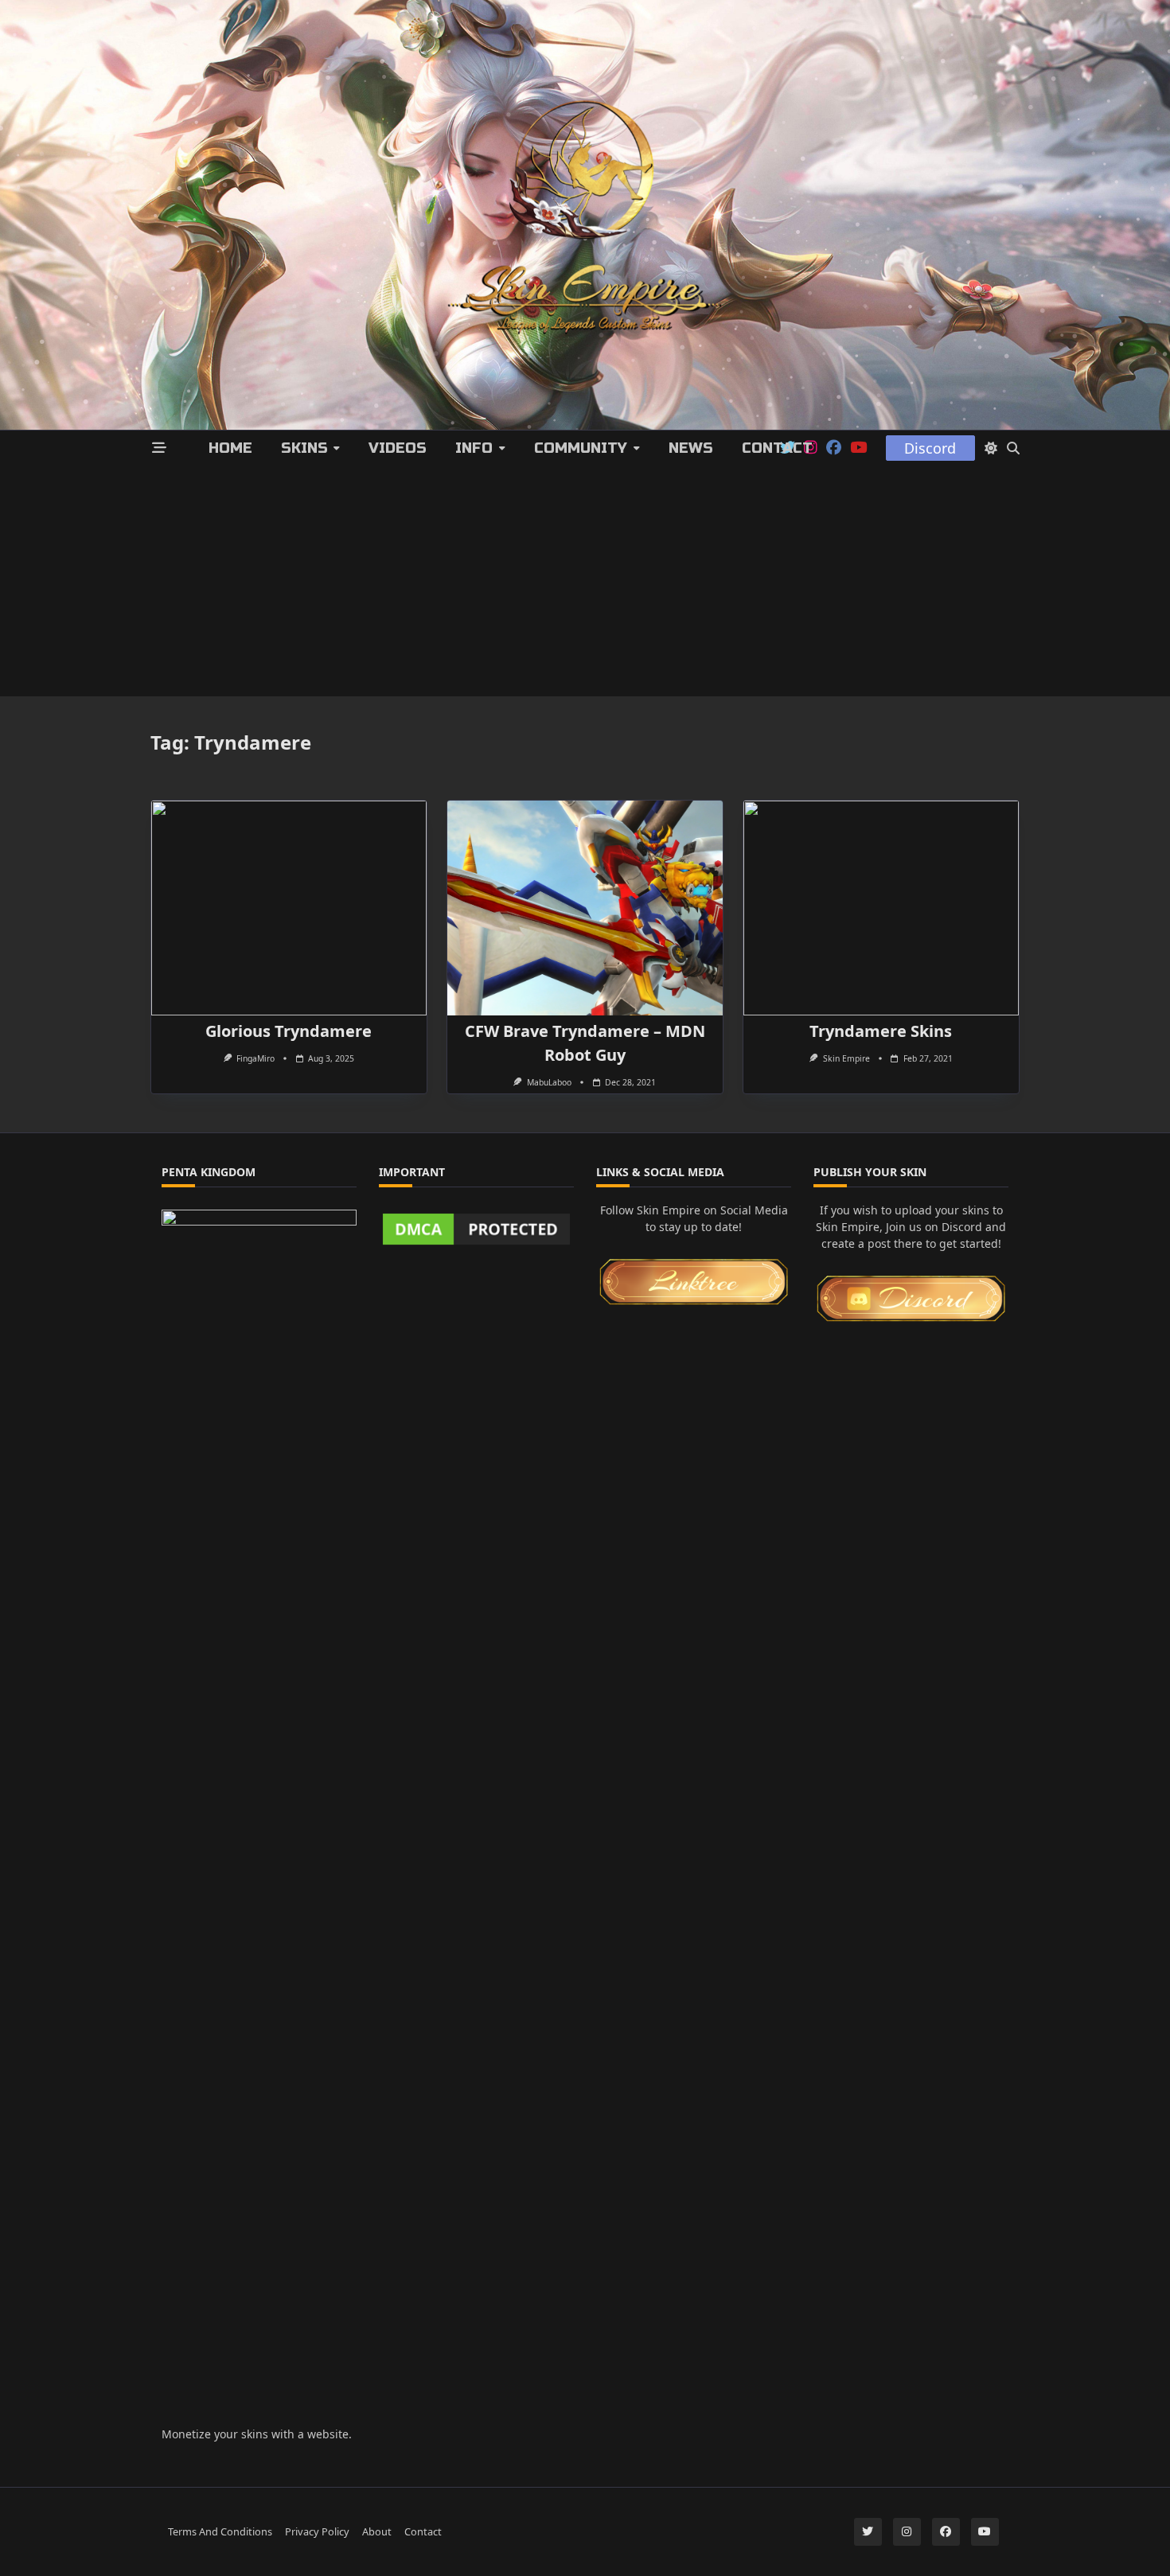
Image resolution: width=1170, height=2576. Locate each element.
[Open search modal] (1013, 448)
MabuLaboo (549, 1082)
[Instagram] (907, 2532)
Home (230, 448)
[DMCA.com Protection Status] (476, 1229)
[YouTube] (858, 448)
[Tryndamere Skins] (881, 908)
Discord (930, 448)
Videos (398, 448)
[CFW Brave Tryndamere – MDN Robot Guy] (585, 908)
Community (581, 448)
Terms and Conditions (220, 2531)
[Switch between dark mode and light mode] (991, 448)
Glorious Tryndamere (289, 1031)
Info (474, 448)
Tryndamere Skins (881, 1031)
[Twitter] (868, 2532)
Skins (304, 448)
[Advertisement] (585, 585)
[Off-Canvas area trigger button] (160, 448)
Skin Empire (846, 1058)
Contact (777, 448)
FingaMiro (255, 1058)
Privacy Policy (317, 2531)
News (691, 448)
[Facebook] (834, 448)
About (377, 2531)
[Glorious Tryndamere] (289, 908)
